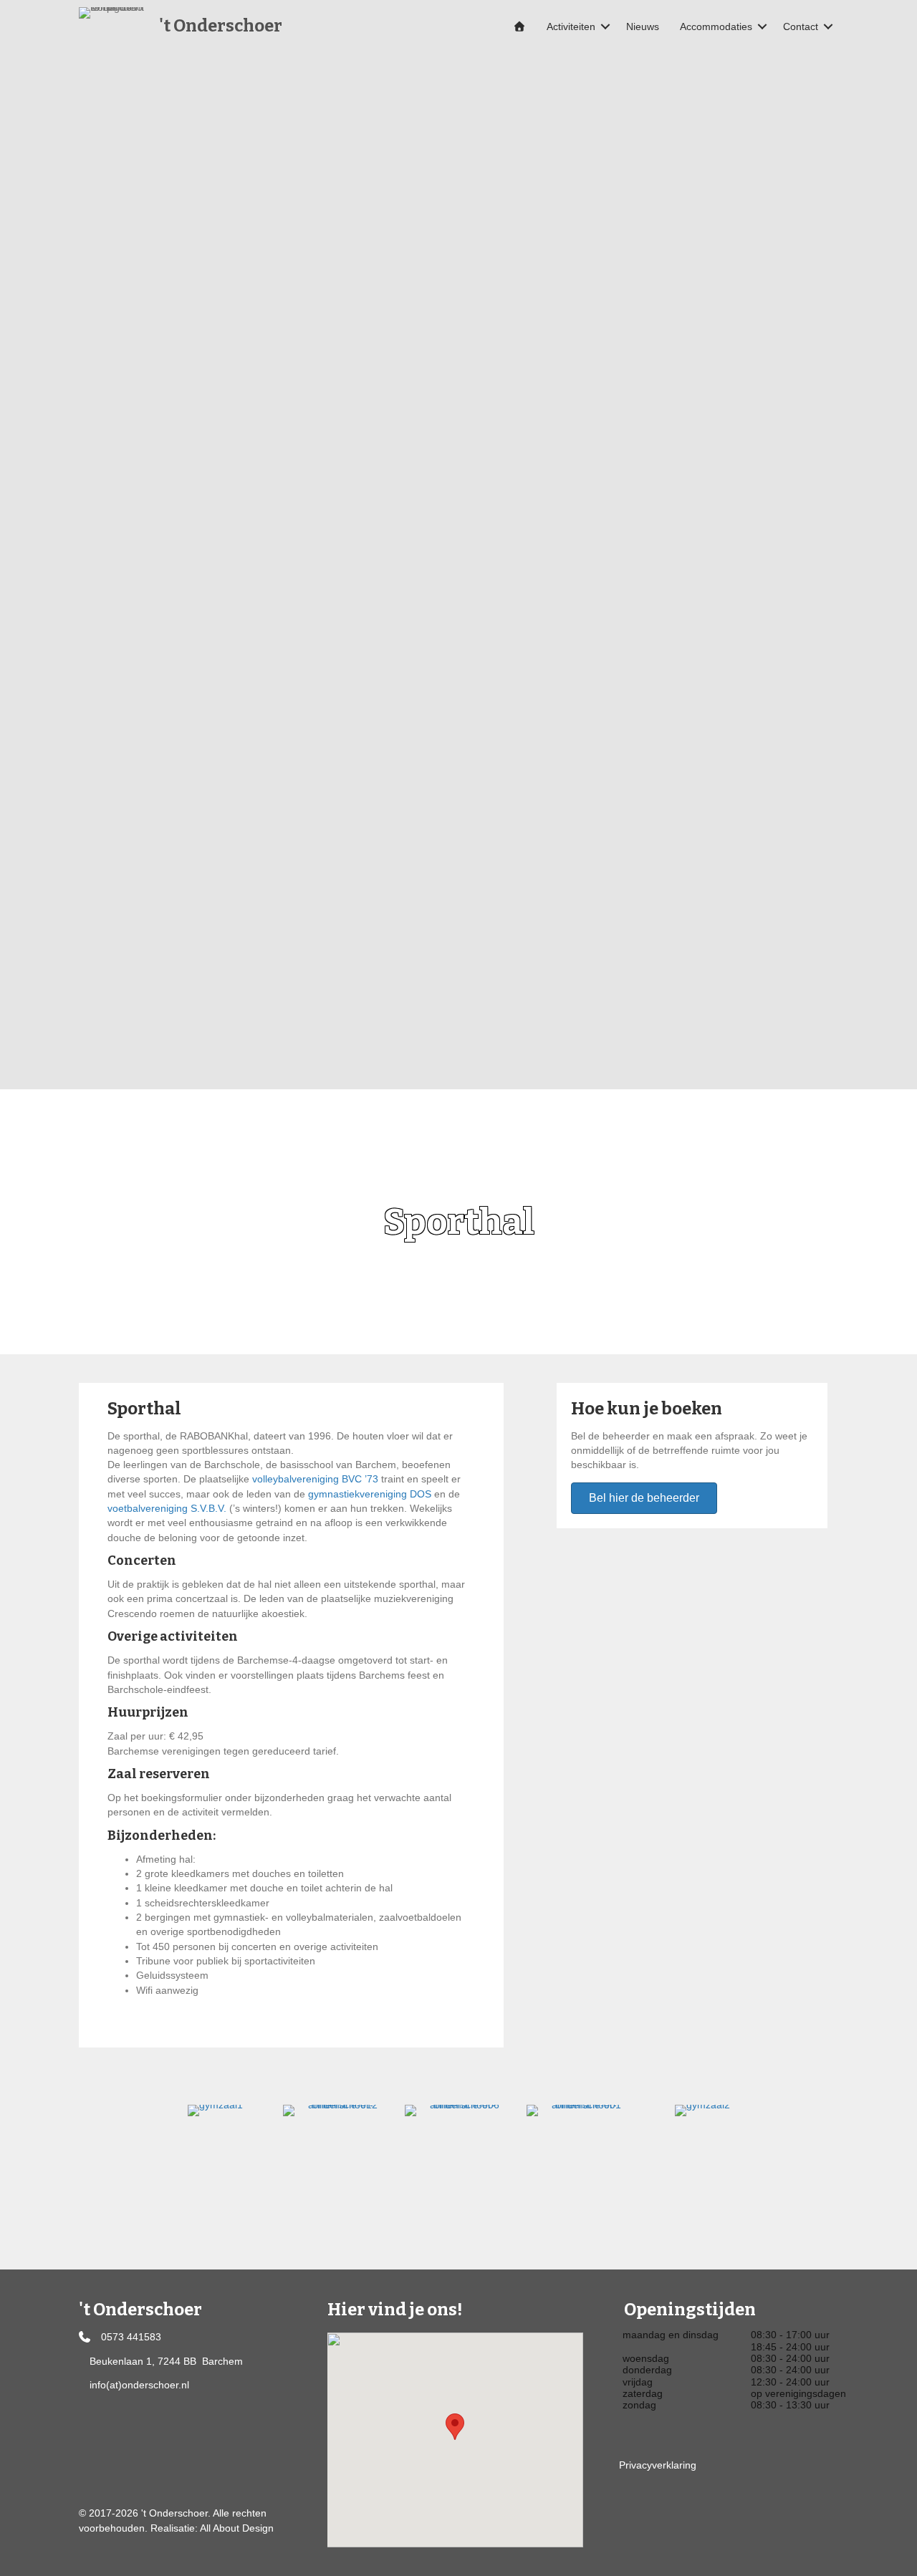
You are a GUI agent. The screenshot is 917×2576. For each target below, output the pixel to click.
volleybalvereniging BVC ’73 (315, 1479)
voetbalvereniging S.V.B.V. (167, 1508)
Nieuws (643, 26)
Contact (801, 26)
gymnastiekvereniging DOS (370, 1494)
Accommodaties (716, 26)
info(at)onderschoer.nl (139, 2385)
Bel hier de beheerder (644, 1498)
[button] (605, 26)
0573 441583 (131, 2337)
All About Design (237, 2528)
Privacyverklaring (658, 2465)
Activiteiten (571, 26)
